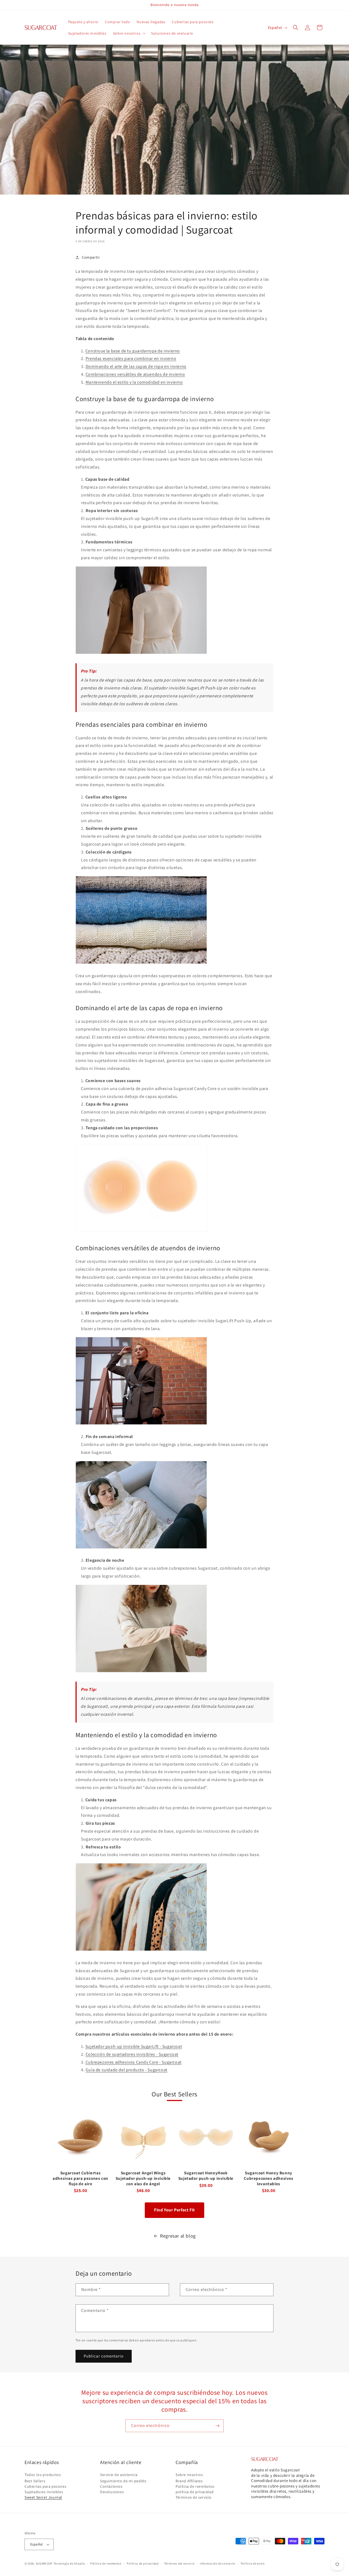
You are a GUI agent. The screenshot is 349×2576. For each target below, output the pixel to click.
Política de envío (253, 2563)
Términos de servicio (194, 2497)
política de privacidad (195, 2492)
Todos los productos (43, 2475)
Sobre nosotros (189, 2475)
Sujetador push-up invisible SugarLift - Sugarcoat (134, 2046)
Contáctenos (111, 2486)
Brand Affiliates (189, 2481)
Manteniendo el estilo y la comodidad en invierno (134, 382)
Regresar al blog (178, 2236)
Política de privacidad (143, 2563)
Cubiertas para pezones (45, 2486)
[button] (129, 33)
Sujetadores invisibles (44, 2492)
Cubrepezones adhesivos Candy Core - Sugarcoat (134, 2062)
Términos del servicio (179, 2563)
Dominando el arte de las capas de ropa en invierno (136, 366)
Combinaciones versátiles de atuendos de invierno (135, 374)
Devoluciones (112, 2492)
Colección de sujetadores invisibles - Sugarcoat (132, 2054)
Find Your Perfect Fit (174, 2210)
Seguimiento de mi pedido (123, 2481)
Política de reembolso (195, 2486)
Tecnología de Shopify (69, 2563)
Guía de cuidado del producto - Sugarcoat (127, 2070)
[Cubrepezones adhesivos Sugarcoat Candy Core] (141, 1231)
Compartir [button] (91, 257)
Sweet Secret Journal (43, 2497)
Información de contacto (218, 2563)
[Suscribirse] (217, 2426)
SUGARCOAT (44, 2563)
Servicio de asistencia (119, 2475)
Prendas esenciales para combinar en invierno (131, 358)
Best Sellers (35, 2481)
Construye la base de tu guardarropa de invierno (133, 351)
